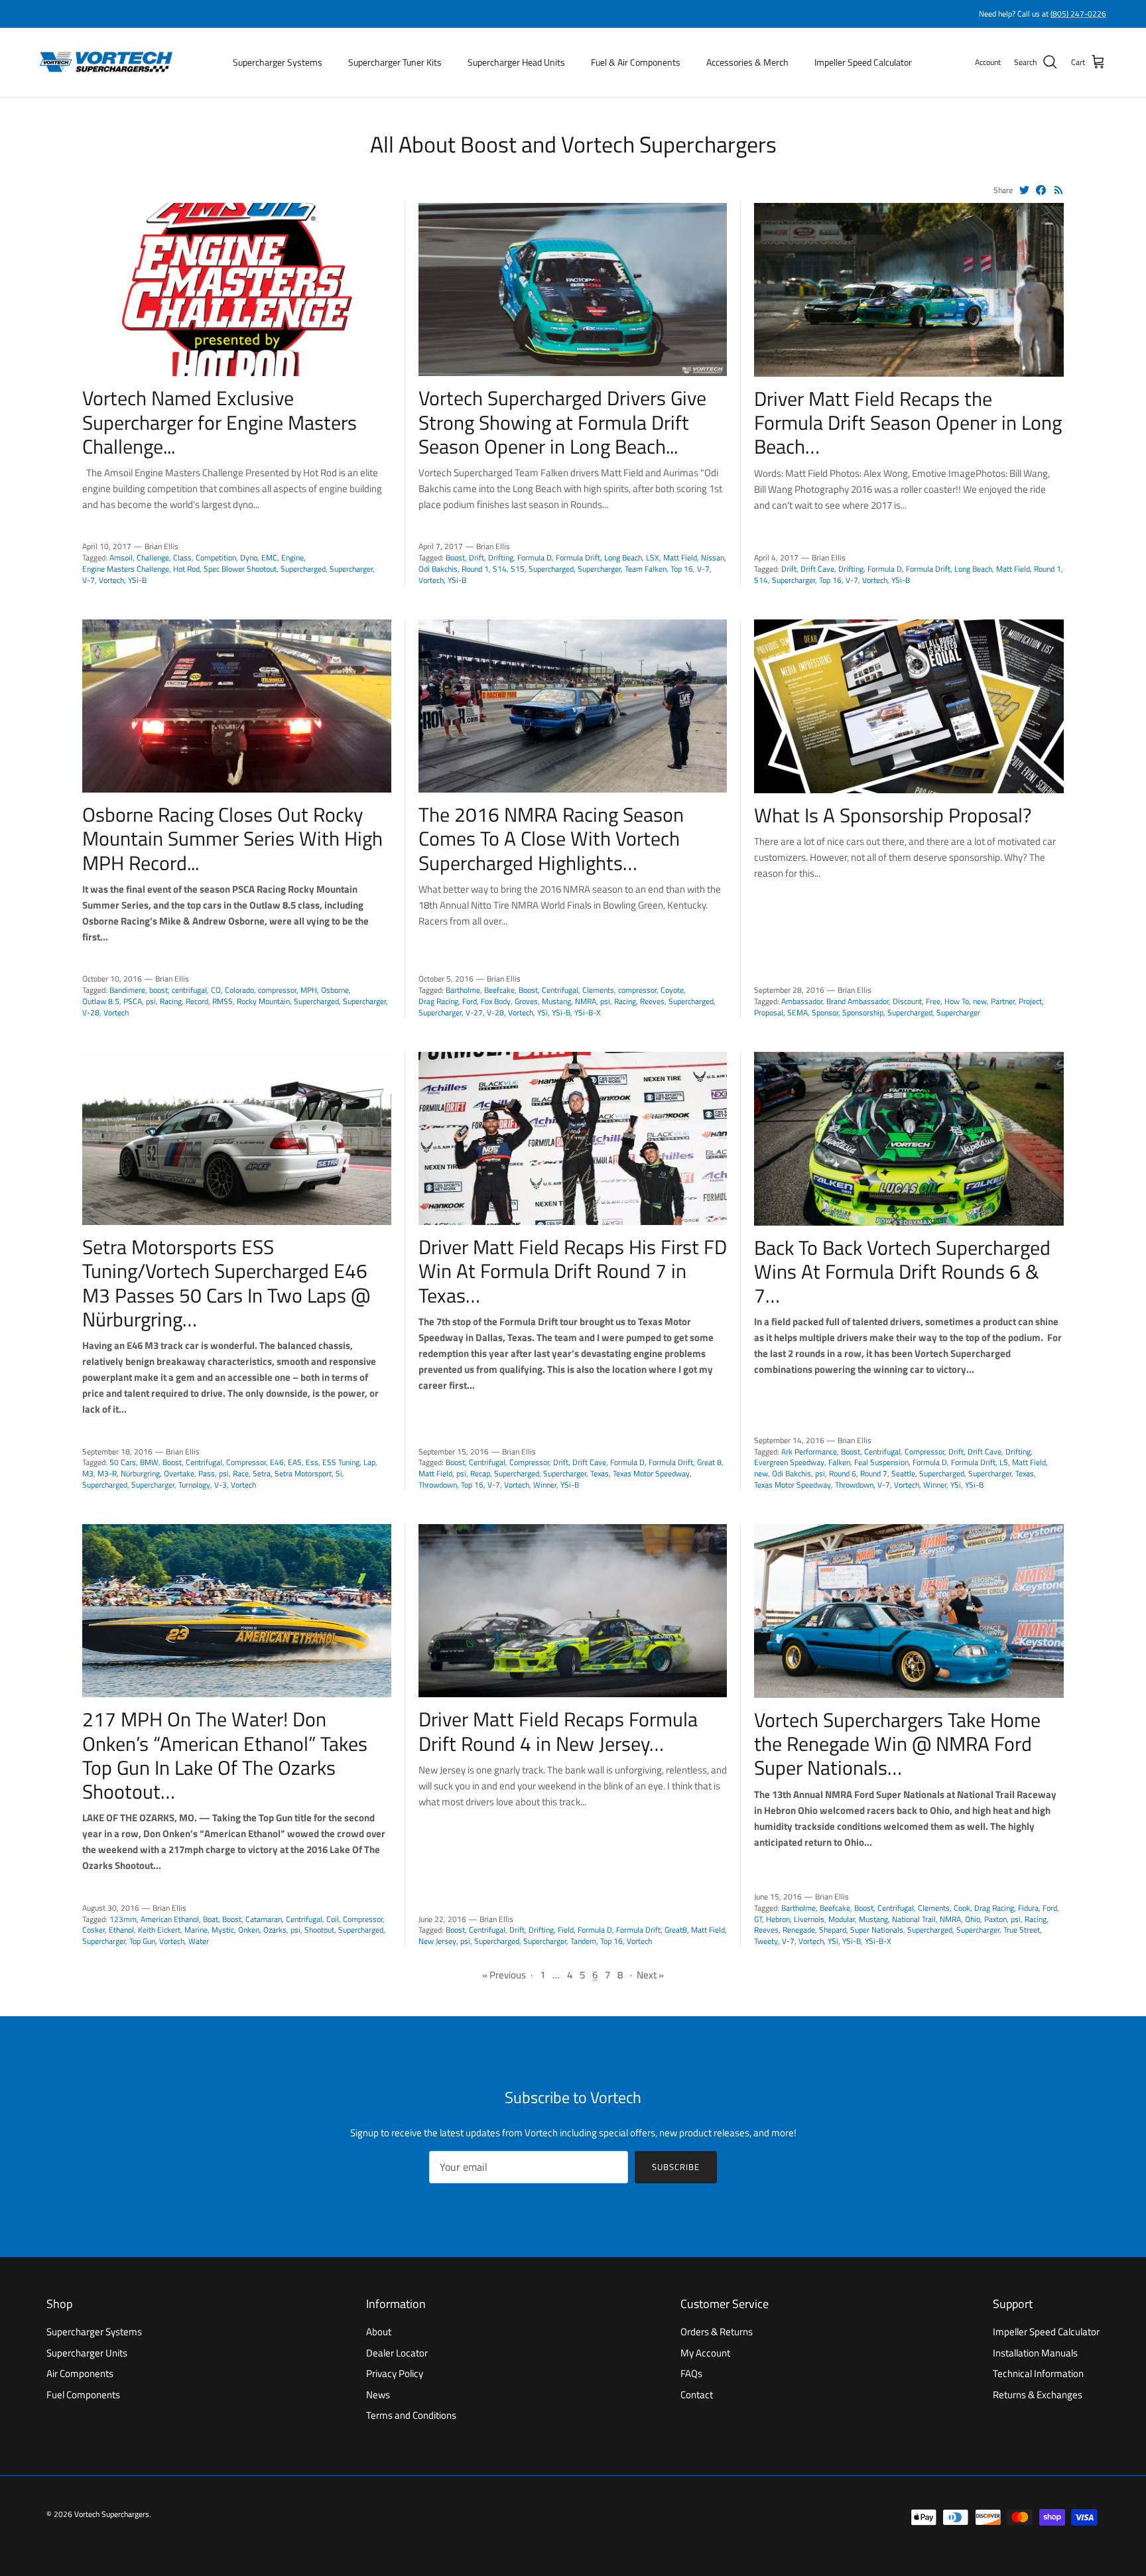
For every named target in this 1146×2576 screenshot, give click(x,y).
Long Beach (623, 557)
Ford (470, 1001)
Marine (196, 1930)
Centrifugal (560, 990)
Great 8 (709, 1462)
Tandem (583, 1941)
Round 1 (475, 569)
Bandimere (127, 990)
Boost (455, 557)
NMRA (586, 1001)
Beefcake (499, 990)
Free (933, 1001)
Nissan (713, 557)
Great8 (676, 1930)
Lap (369, 1462)
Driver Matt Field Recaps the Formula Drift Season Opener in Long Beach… (908, 422)
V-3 (221, 1485)
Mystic (223, 1930)
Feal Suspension (881, 1462)
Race (241, 1473)
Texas (600, 1473)
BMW (149, 1462)
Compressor (246, 1462)
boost (159, 990)
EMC (269, 557)
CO (216, 990)
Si (339, 1473)
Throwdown (438, 1485)
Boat (211, 1919)
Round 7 (874, 1473)
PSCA (133, 1001)
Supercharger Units (87, 2353)
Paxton (995, 1919)
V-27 (474, 1012)
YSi (542, 1012)
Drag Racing (438, 1001)
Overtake (179, 1473)
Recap (480, 1473)
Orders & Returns (717, 2332)
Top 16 (682, 569)
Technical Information (1038, 2373)
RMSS (223, 1001)
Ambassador (802, 1001)
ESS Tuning (341, 1462)
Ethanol (121, 1930)
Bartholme (463, 990)
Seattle (903, 1473)
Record (197, 1001)
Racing (171, 1001)
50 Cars (123, 1462)
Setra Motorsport (303, 1473)
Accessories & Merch (747, 62)
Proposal (769, 1012)
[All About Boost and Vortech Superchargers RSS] (1059, 190)
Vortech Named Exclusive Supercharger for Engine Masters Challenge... (220, 422)
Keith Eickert (159, 1930)
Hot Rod (186, 569)
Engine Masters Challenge (126, 569)
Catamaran (264, 1919)
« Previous (504, 1975)
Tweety (766, 1941)
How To (957, 1001)
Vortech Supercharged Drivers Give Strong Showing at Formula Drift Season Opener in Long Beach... (562, 422)
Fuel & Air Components (636, 62)
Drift (477, 557)
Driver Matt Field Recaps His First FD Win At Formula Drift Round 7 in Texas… (573, 1271)
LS (1004, 1462)
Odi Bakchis (438, 569)
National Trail (914, 1919)
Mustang (556, 1001)
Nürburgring (140, 1473)
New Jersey (437, 1941)
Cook (962, 1908)
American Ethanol (170, 1919)
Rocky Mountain (263, 1001)
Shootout (319, 1930)
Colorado (239, 990)
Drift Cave (817, 569)
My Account (705, 2353)
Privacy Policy (395, 2373)
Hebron (778, 1919)
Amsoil (121, 557)
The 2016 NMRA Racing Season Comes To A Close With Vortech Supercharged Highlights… (551, 838)
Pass (207, 1473)
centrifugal (189, 990)
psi (151, 1001)
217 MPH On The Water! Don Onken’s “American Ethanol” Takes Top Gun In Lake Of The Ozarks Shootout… (225, 1755)
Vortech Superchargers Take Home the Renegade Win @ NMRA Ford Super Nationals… (897, 1744)
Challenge (153, 557)
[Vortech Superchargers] (106, 62)
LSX (653, 557)
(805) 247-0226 (1078, 14)
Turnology (194, 1485)
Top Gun (142, 1941)
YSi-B (137, 580)
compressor (277, 990)
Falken (839, 1462)
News (378, 2395)
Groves (526, 1001)
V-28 (91, 1012)
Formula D (535, 557)
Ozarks (275, 1930)
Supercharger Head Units (516, 62)
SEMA (797, 1012)
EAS (295, 1462)
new (980, 1001)
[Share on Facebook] (1041, 190)
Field (566, 1930)
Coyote (672, 990)
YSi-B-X (588, 1012)
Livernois (809, 1919)
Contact (697, 2395)
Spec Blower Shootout (240, 569)
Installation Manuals (1035, 2353)
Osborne (335, 990)
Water (199, 1941)
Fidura (1028, 1908)
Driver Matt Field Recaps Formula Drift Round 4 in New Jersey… (558, 1731)
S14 (500, 569)
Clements (598, 990)
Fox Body (496, 1001)
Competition (216, 557)
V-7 (89, 580)
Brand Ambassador (858, 1001)
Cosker (94, 1930)
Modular (842, 1919)
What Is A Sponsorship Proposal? (893, 815)
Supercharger (351, 569)
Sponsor (825, 1012)
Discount (907, 1001)
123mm (123, 1919)
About (379, 2332)
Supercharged (303, 569)
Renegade (799, 1930)
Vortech (111, 580)
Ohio (973, 1919)
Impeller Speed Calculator (863, 62)
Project (1030, 1001)
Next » (650, 1975)
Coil (333, 1919)
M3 (88, 1473)
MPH (309, 990)
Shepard (833, 1930)
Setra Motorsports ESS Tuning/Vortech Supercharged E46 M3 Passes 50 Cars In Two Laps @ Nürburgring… (226, 1283)
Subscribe (676, 2167)
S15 (518, 569)
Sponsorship (863, 1012)
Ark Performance (809, 1451)
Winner (545, 1485)
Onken (249, 1930)
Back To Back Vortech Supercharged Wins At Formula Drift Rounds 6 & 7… (902, 1271)
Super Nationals (877, 1930)
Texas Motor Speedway (651, 1473)
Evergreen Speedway (789, 1462)
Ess (312, 1462)
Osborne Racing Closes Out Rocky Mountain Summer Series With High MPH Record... (232, 838)
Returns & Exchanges (1038, 2395)
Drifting (501, 557)
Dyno (249, 557)
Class (182, 557)
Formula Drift (578, 557)
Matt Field (680, 557)
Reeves (652, 1001)
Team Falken (646, 569)
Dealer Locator (397, 2353)
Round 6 (843, 1473)
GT (758, 1919)
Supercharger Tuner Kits (395, 62)
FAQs (691, 2373)
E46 (277, 1462)
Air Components (80, 2373)
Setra (262, 1473)
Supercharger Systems (278, 62)
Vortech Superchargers (112, 2514)
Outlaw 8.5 (101, 1001)
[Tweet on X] (1024, 190)
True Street (1022, 1930)
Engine (292, 557)
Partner (1003, 1001)
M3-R (107, 1473)
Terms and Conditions (411, 2415)
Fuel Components (83, 2395)
